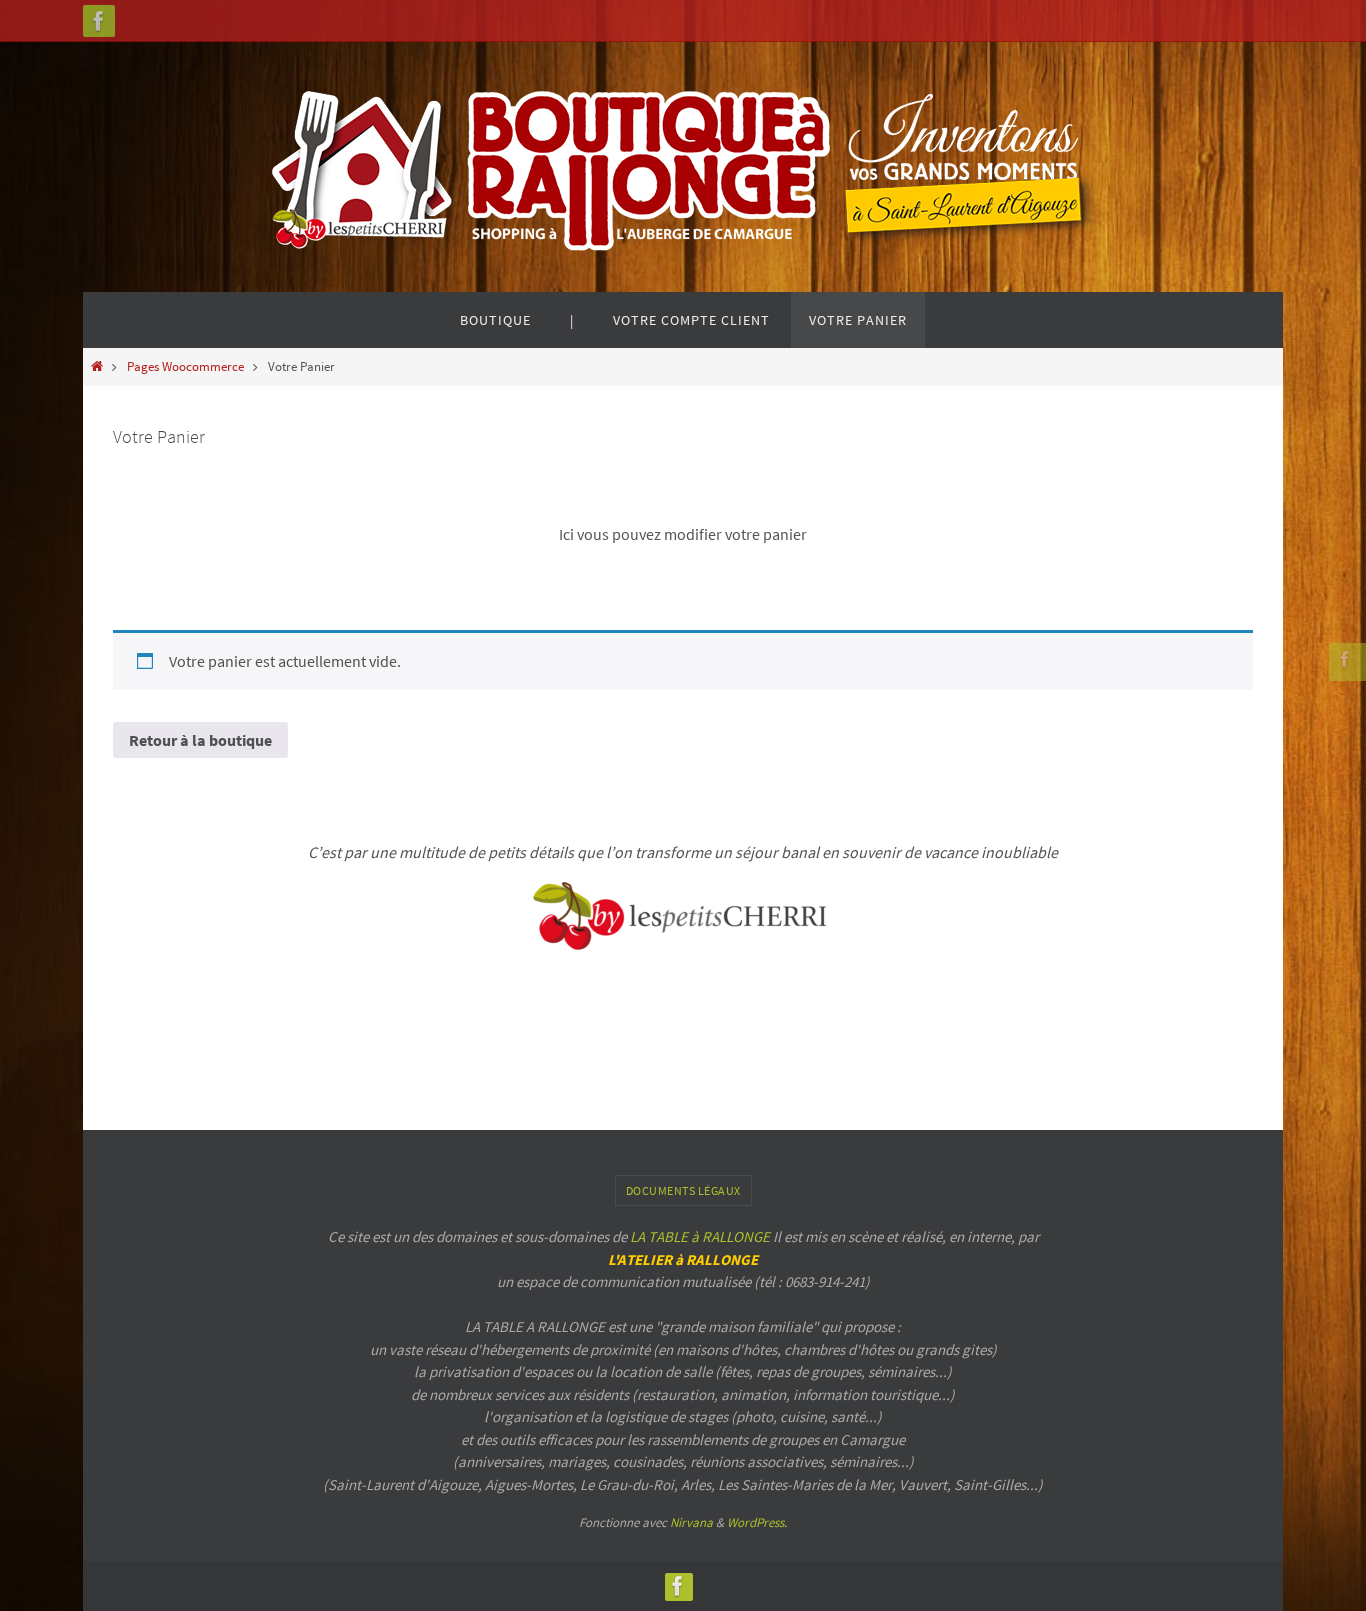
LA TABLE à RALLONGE (700, 1236)
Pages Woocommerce (185, 366)
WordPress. (757, 1522)
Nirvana (691, 1522)
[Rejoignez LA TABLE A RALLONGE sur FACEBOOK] (99, 21)
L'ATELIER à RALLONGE (683, 1259)
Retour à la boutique (200, 740)
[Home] (97, 366)
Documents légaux (683, 1190)
